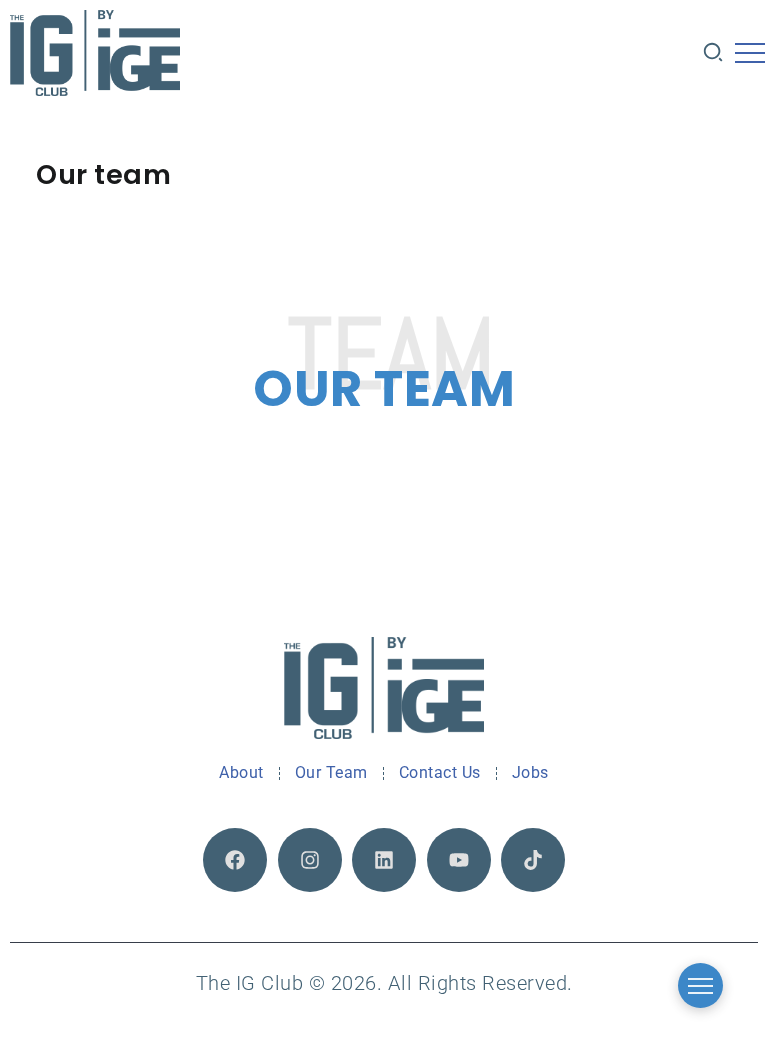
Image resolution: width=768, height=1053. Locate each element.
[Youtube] (459, 860)
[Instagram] (310, 860)
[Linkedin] (384, 860)
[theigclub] (95, 52)
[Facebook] (235, 860)
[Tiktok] (533, 860)
